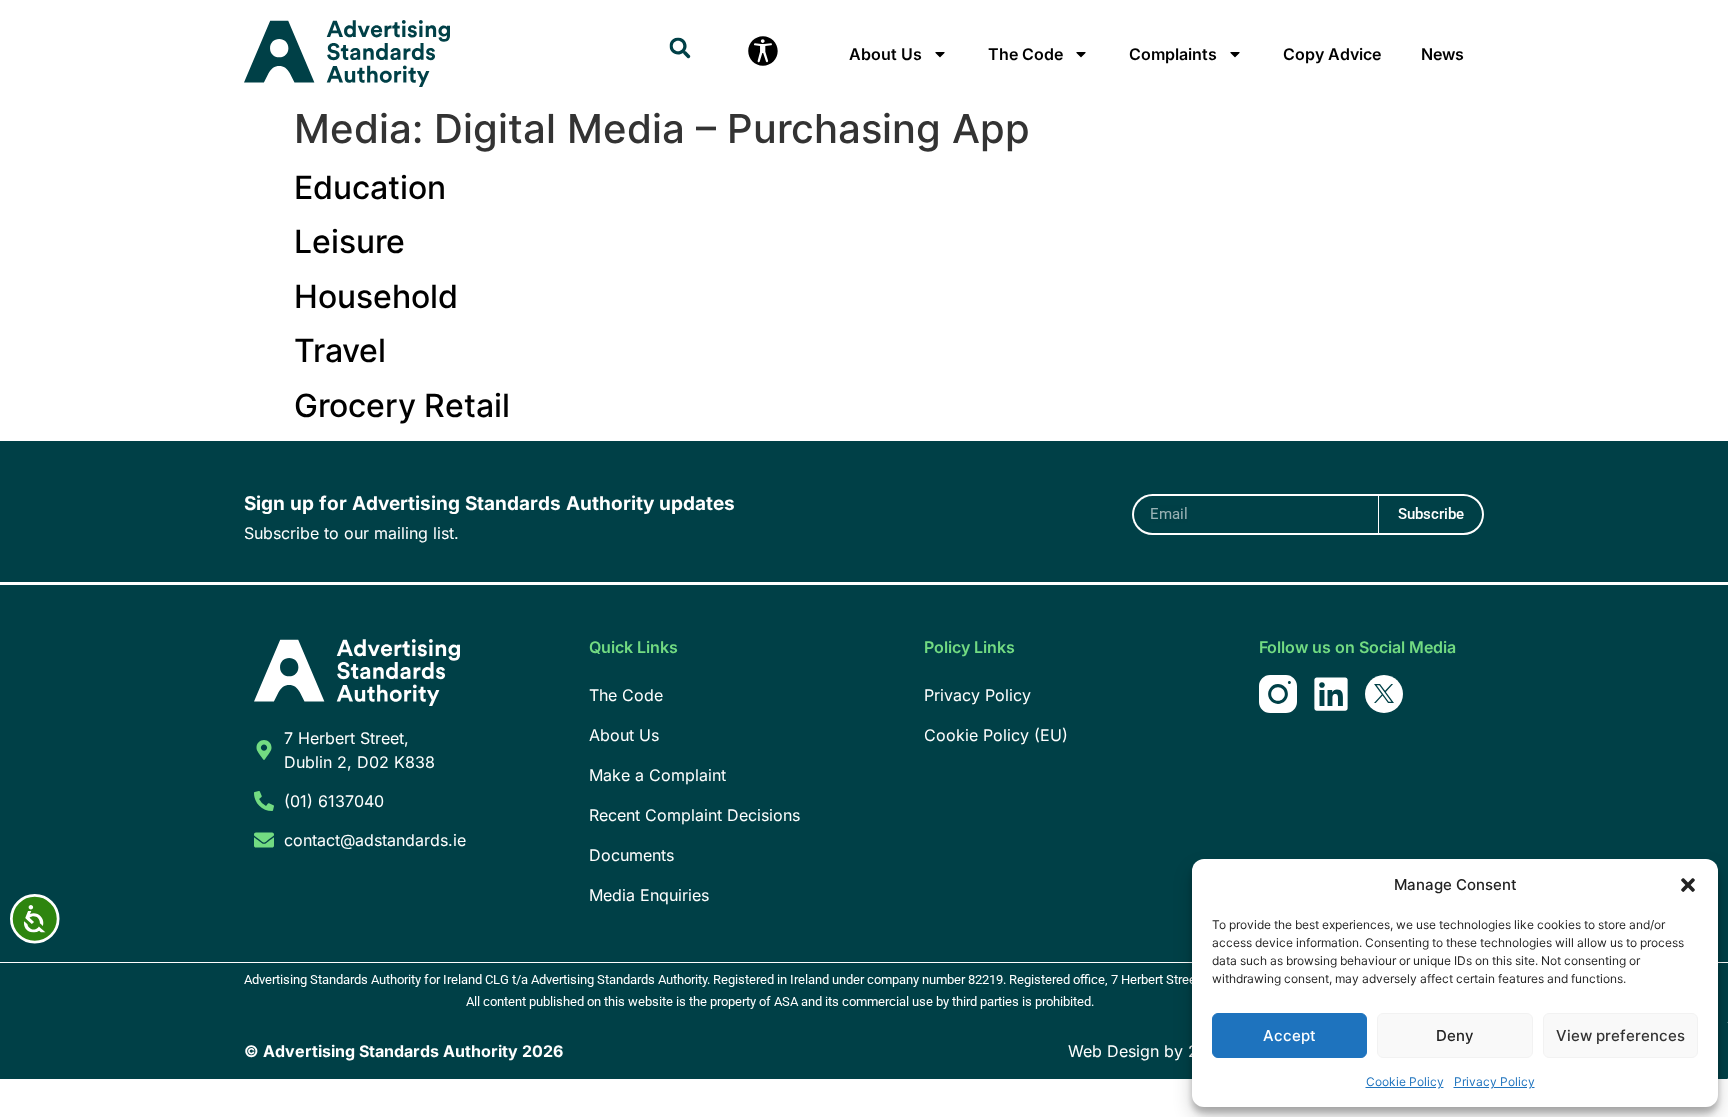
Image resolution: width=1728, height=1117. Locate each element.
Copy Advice (1332, 54)
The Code (1025, 54)
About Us (885, 54)
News (1442, 54)
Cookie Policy (1405, 1081)
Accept (1289, 1035)
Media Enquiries (649, 895)
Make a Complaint (657, 775)
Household (376, 296)
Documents (631, 855)
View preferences (1620, 1035)
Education (370, 187)
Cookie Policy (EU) (996, 735)
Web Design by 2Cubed (1158, 1051)
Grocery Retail (402, 405)
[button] (1688, 885)
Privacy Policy (1494, 1081)
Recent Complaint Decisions (694, 815)
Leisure (349, 241)
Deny (1455, 1035)
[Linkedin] (1331, 694)
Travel (340, 350)
